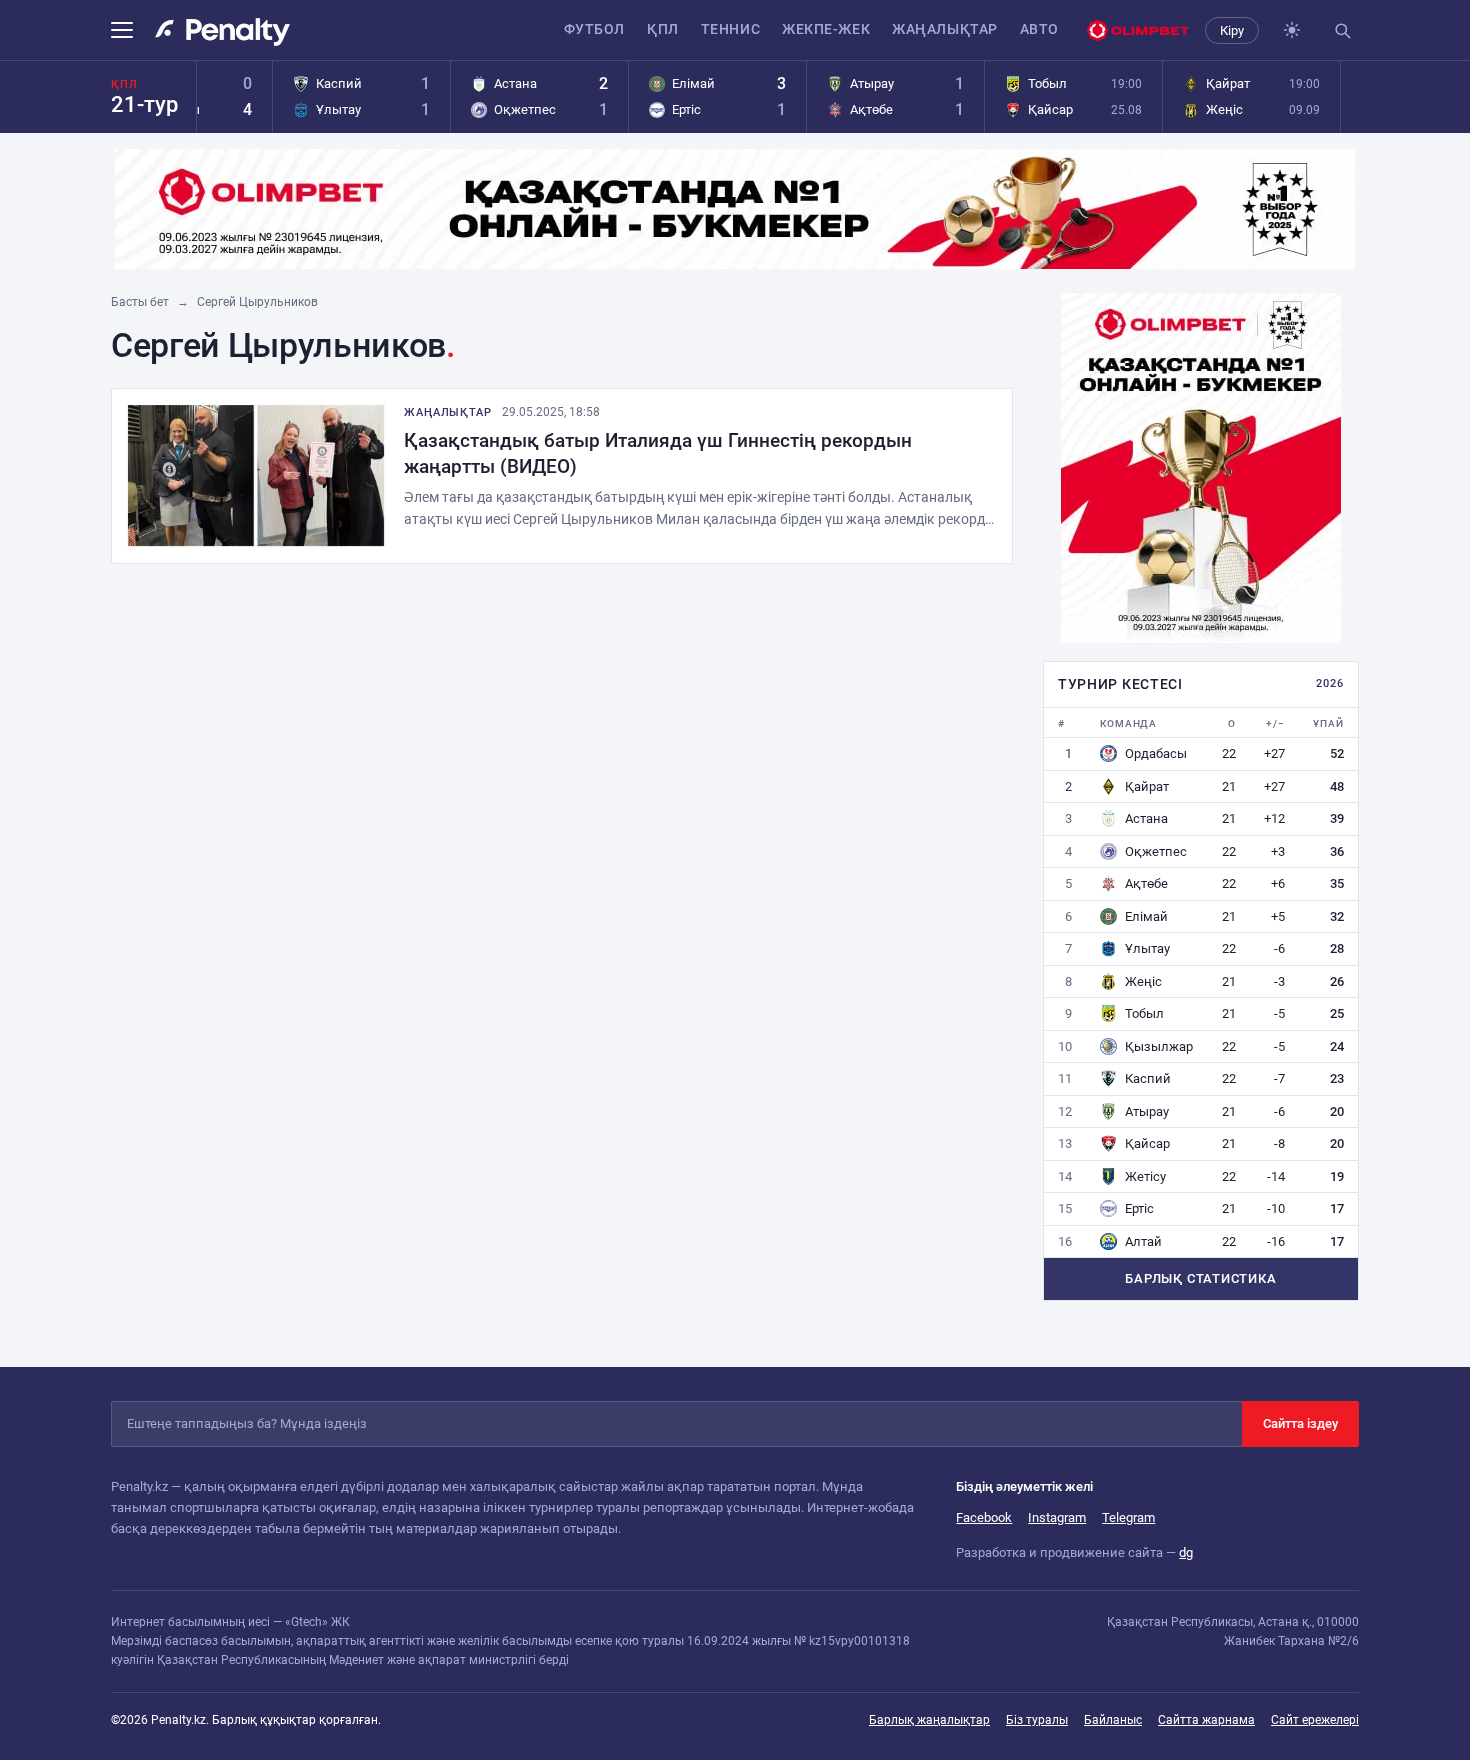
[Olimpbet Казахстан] (1138, 30)
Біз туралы (1037, 1720)
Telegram (1128, 1517)
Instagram (1057, 1517)
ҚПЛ (663, 29)
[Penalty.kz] (222, 32)
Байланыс (1113, 1720)
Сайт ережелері (1315, 1720)
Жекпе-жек (826, 29)
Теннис (730, 29)
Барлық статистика (1200, 1278)
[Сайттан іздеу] (1342, 30)
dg (1186, 1552)
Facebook (984, 1517)
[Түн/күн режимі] (1292, 30)
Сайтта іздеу (1300, 1423)
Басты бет (140, 302)
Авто (1039, 29)
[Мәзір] (128, 30)
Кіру (1232, 30)
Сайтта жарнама (1206, 1720)
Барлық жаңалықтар (929, 1720)
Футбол (594, 29)
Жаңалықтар (945, 29)
